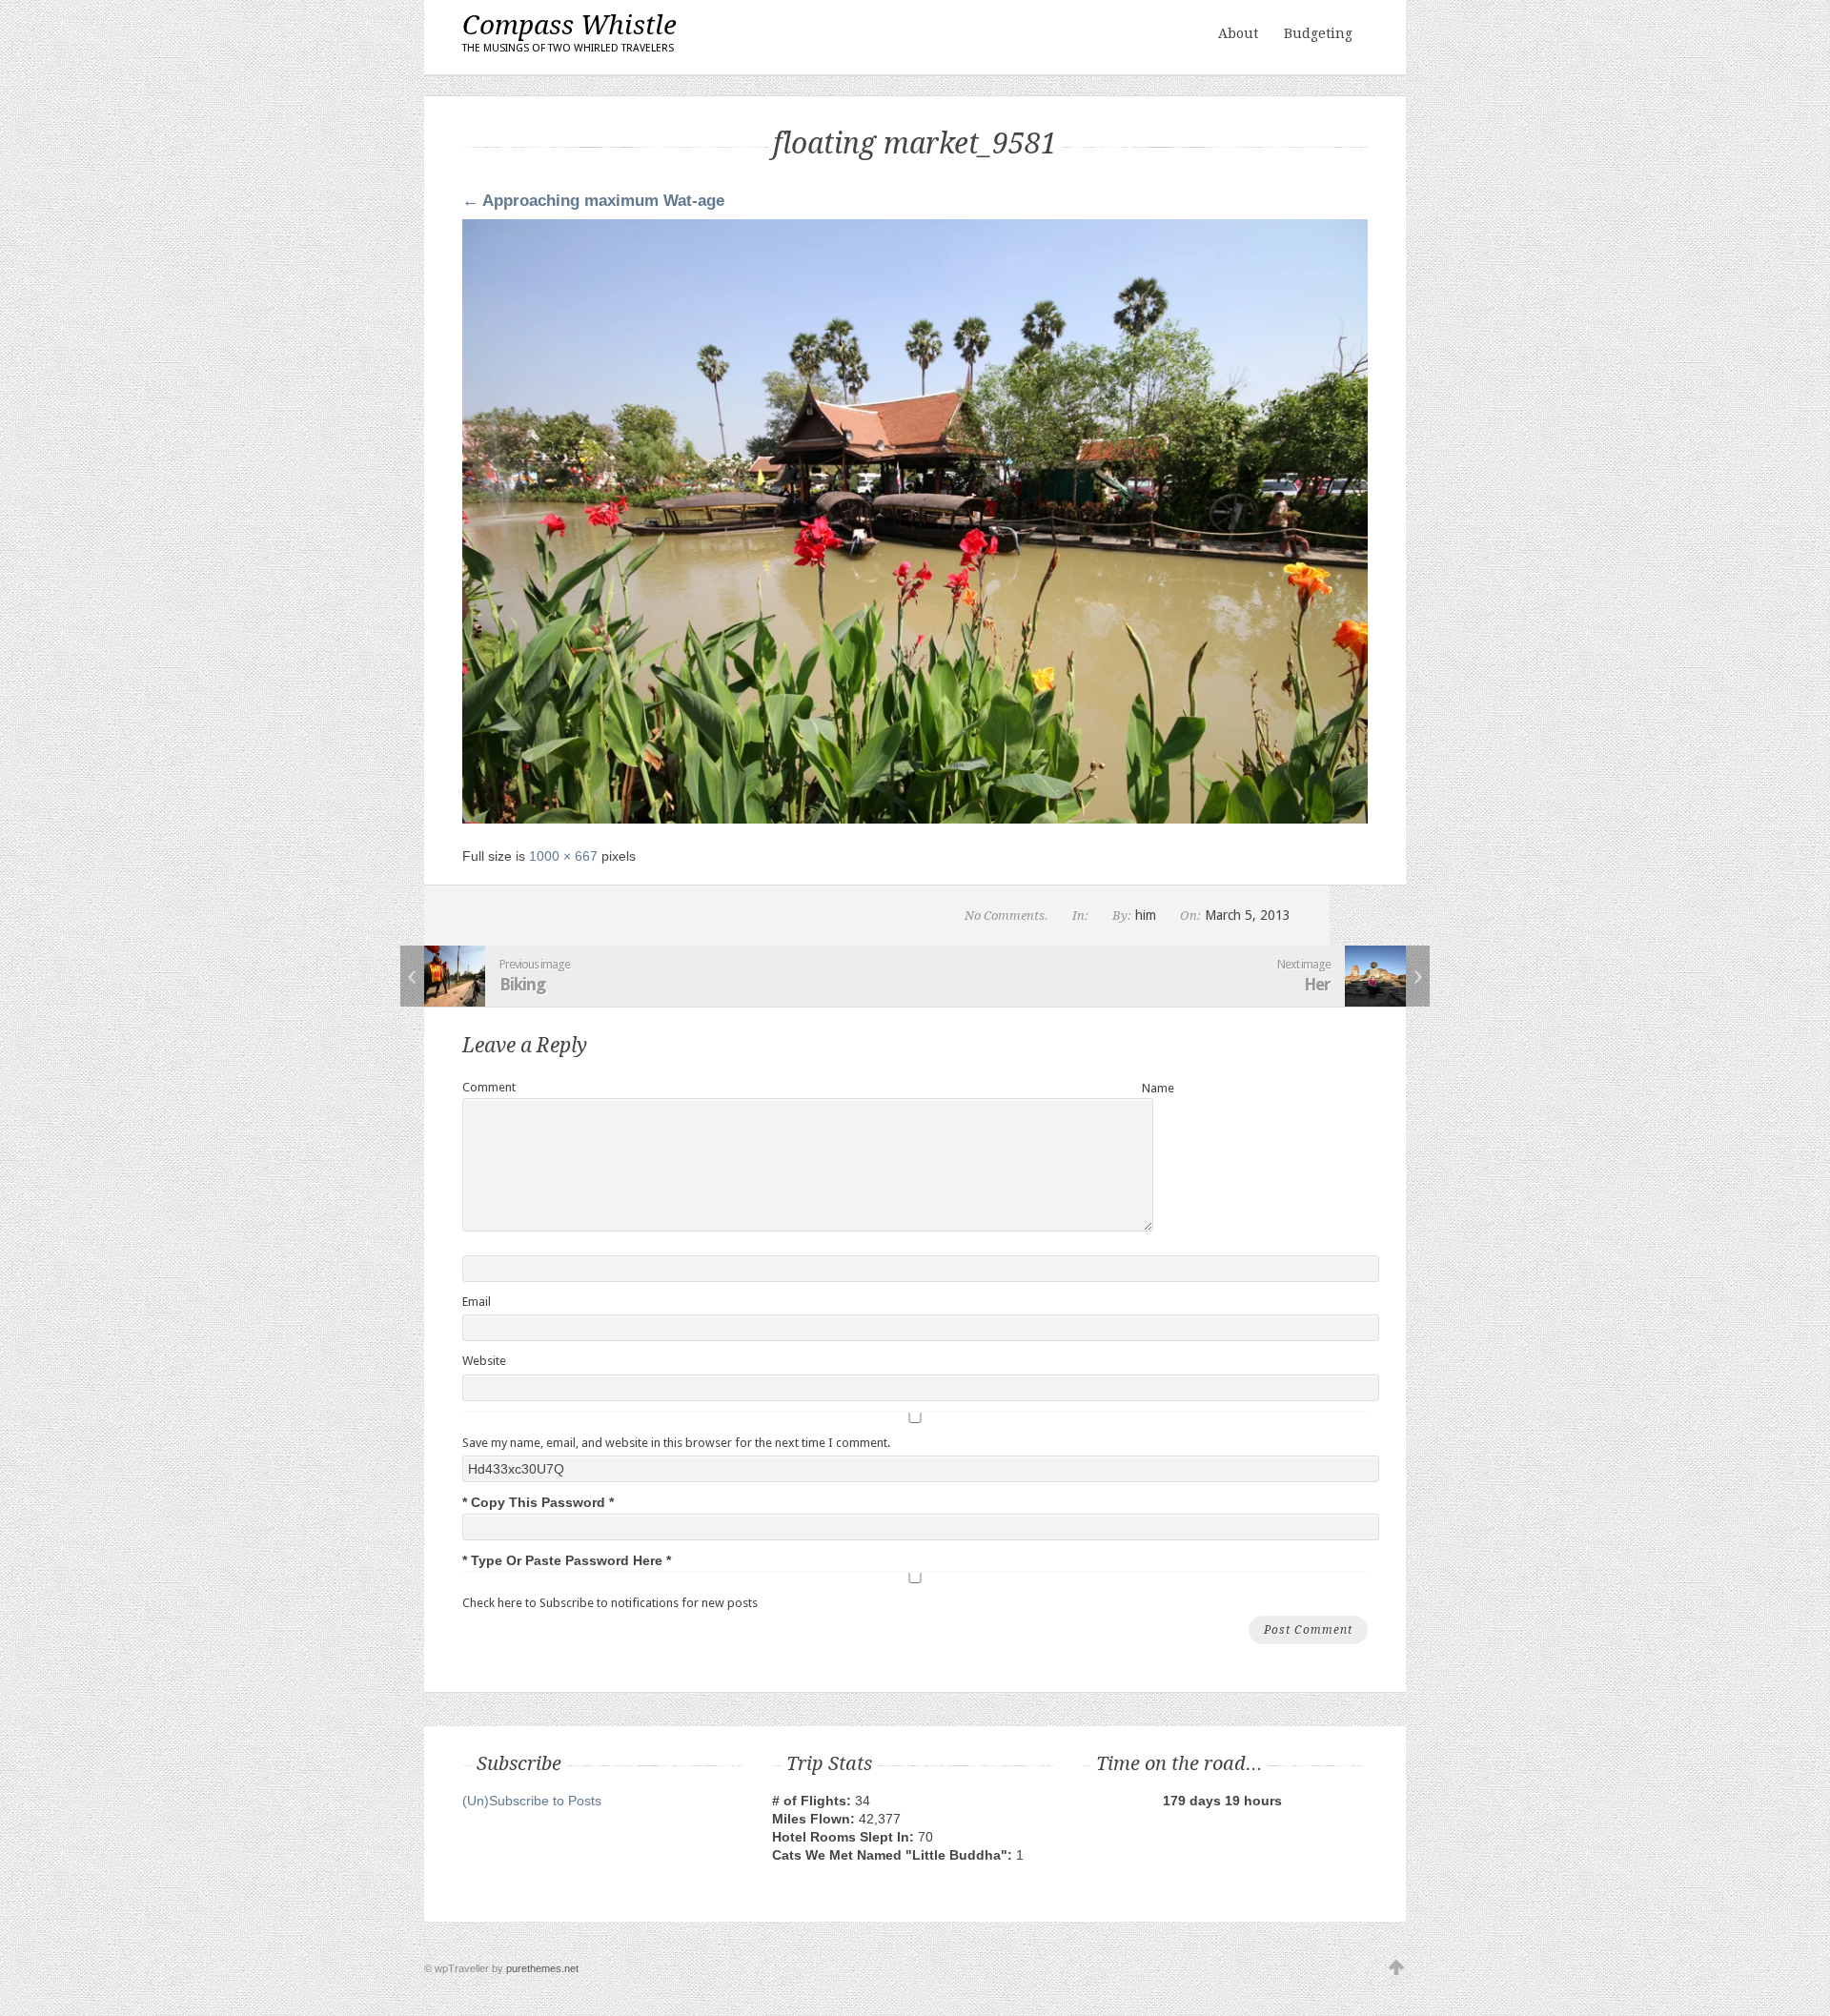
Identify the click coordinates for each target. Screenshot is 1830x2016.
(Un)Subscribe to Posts (532, 1801)
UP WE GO (1396, 1969)
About (1238, 33)
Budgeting (1318, 33)
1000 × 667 (563, 856)
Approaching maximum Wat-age (593, 201)
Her (1317, 984)
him (1146, 915)
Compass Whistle (569, 32)
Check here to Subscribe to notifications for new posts (610, 1603)
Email (477, 1302)
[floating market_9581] (915, 819)
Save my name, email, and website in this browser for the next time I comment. (676, 1443)
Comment (489, 1087)
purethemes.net (542, 1968)
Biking (522, 984)
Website (484, 1361)
